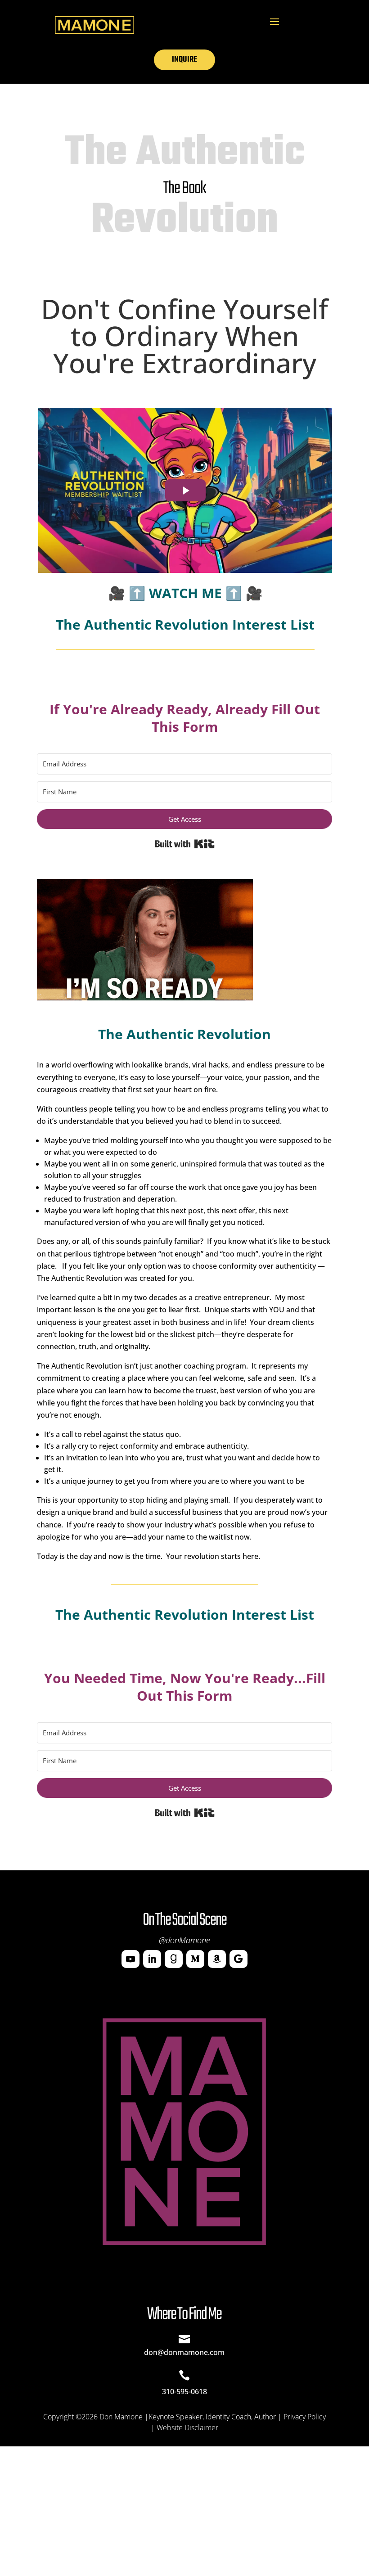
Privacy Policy (305, 2417)
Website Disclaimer (187, 2427)
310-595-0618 (184, 2391)
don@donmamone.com (184, 2352)
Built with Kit (185, 844)
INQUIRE (184, 60)
